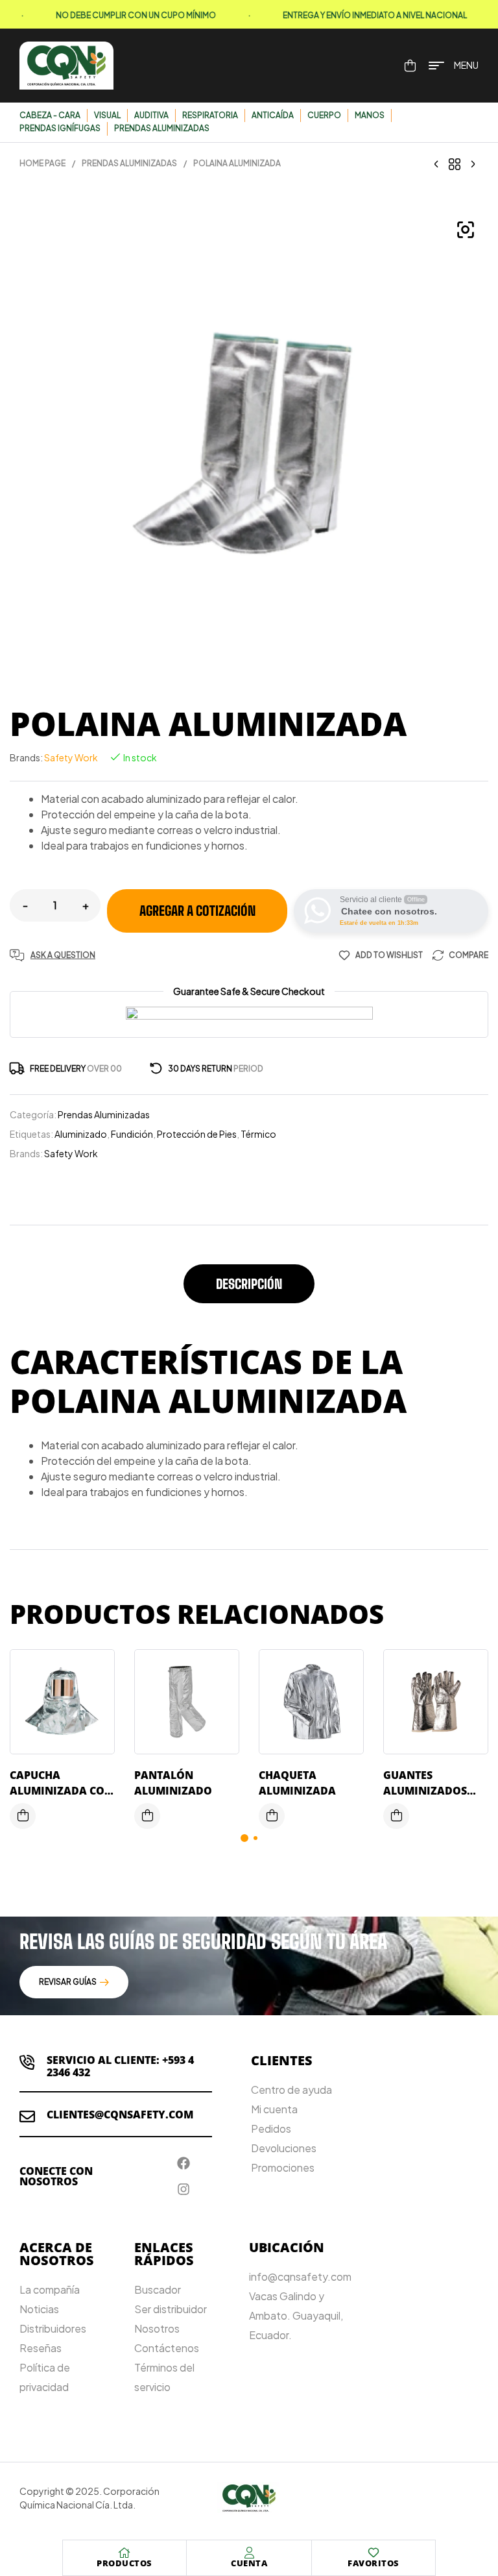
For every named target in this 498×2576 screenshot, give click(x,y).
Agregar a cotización (197, 911)
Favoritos (373, 2563)
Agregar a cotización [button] (23, 1816)
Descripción (249, 1284)
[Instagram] (184, 2189)
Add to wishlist (389, 955)
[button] (466, 230)
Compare (468, 955)
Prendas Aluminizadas (129, 163)
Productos (124, 2563)
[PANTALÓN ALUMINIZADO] (436, 164)
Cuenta (249, 2563)
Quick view (95, 1724)
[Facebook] (184, 2163)
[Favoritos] (373, 2553)
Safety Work (71, 757)
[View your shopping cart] (410, 66)
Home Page (42, 163)
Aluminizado (81, 1134)
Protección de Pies (197, 1134)
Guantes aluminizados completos (425, 1791)
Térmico (258, 1134)
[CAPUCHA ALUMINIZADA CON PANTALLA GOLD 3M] (473, 164)
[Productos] (124, 2553)
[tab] (249, 1290)
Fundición (132, 1134)
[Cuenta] (249, 2553)
